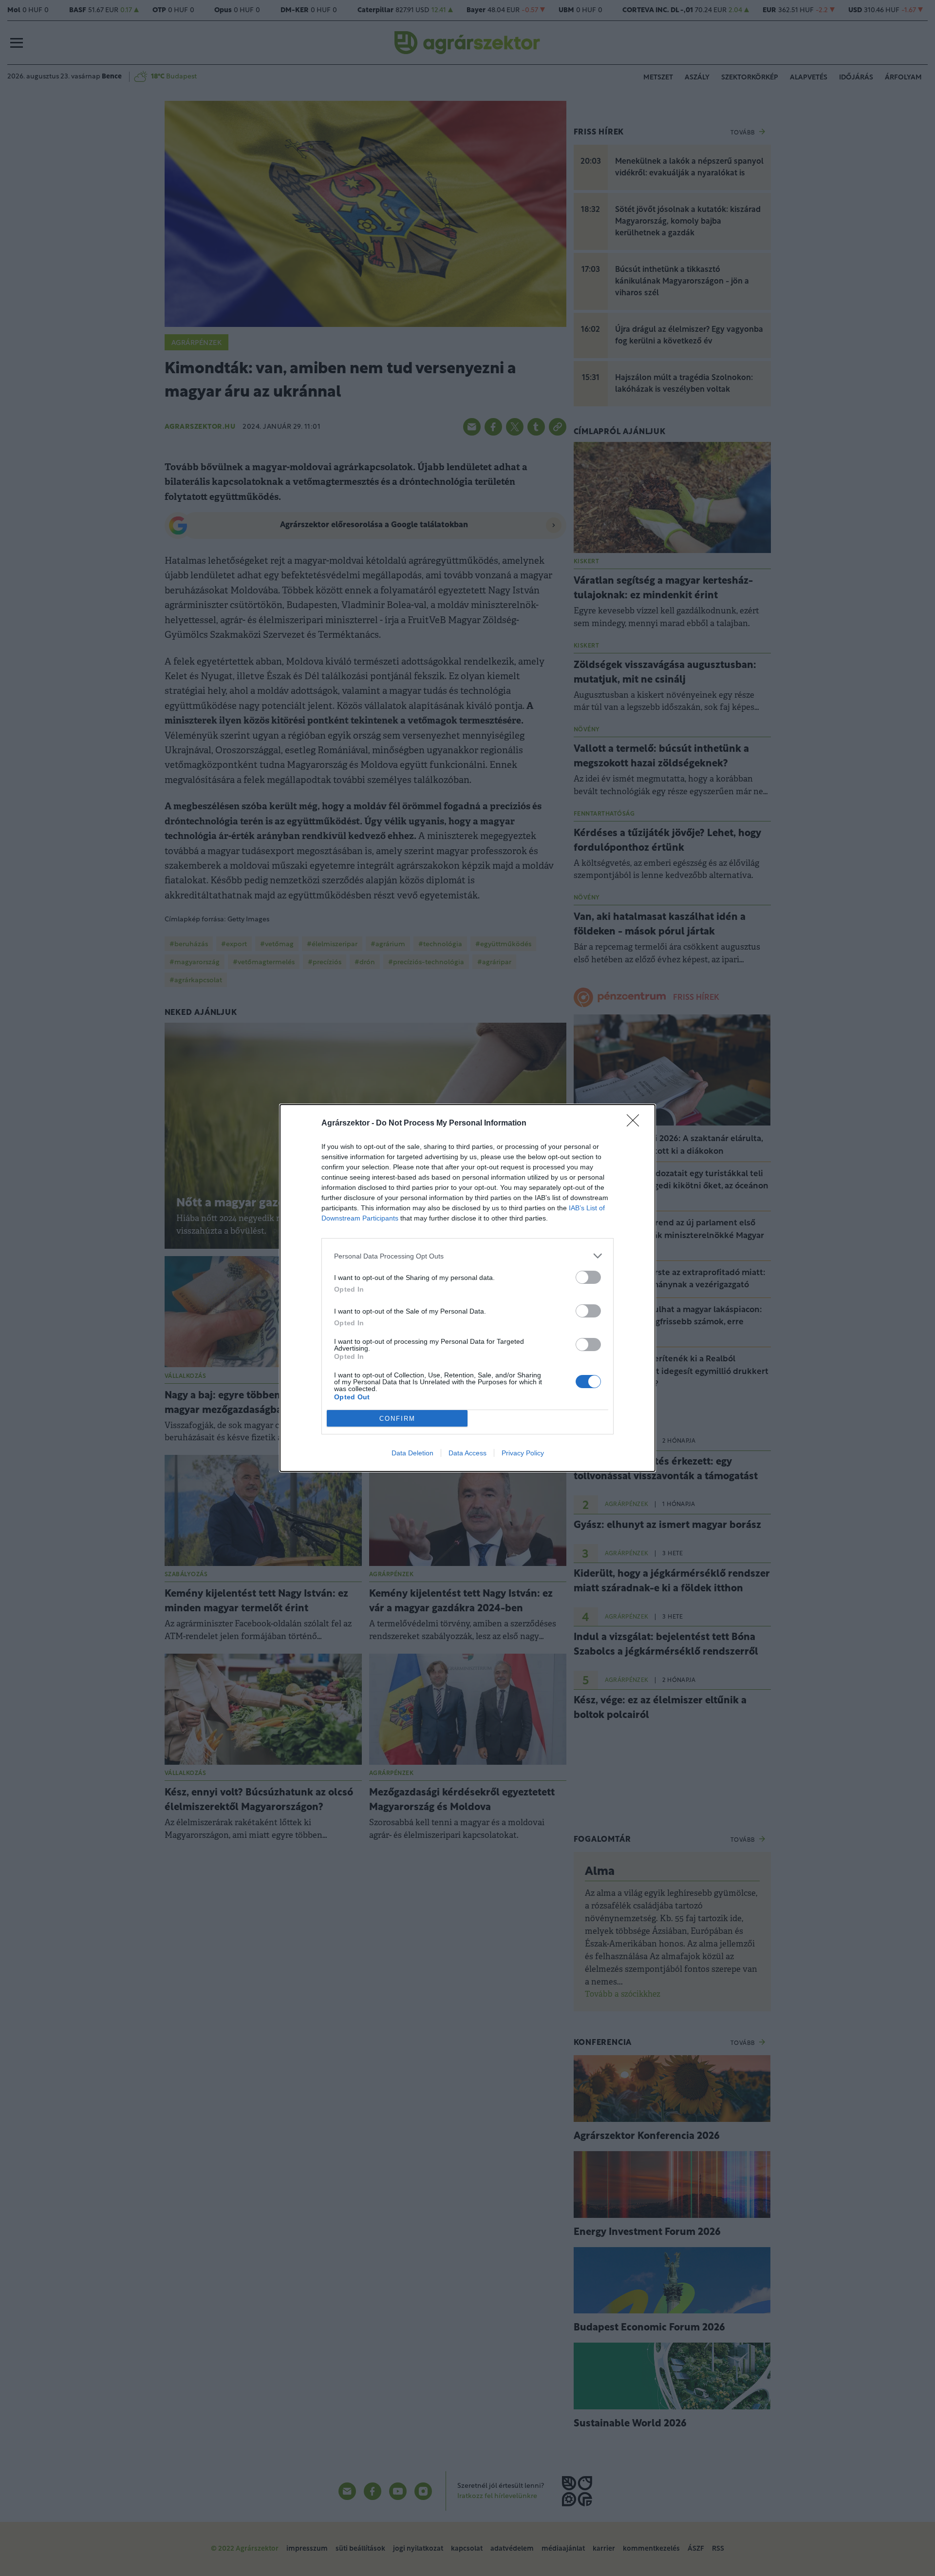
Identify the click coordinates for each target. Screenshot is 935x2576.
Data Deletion (412, 1453)
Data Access (467, 1453)
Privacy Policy (523, 1453)
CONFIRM (397, 1419)
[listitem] (467, 1256)
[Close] (636, 1124)
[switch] (588, 1277)
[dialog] (467, 1288)
